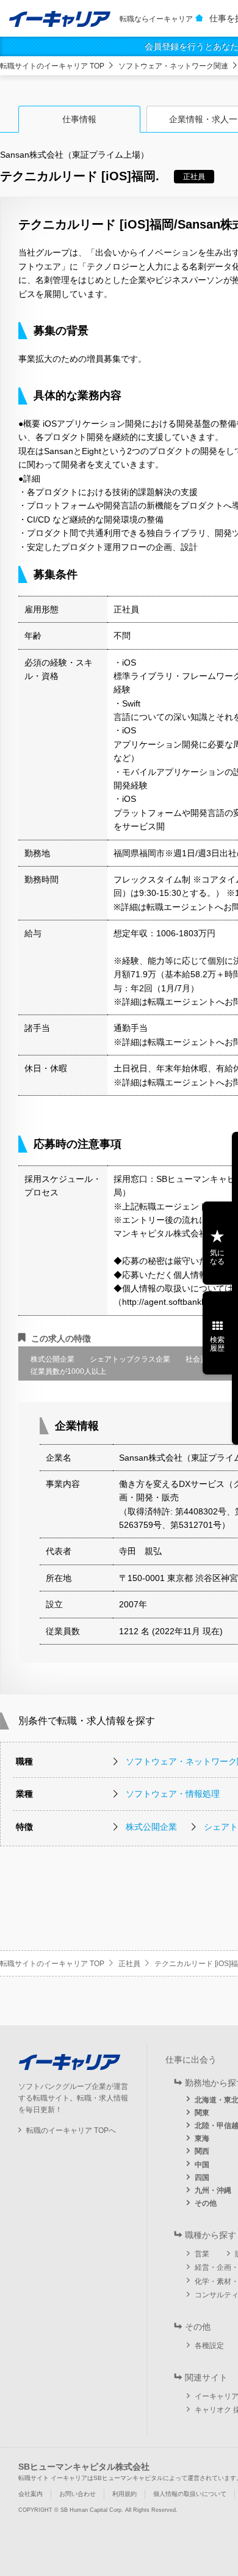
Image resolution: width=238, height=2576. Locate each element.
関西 (202, 2151)
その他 (206, 2203)
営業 (202, 2254)
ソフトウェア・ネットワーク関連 (173, 66)
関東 (202, 2113)
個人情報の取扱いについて (190, 2494)
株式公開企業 (151, 1827)
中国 (202, 2165)
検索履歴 (217, 1344)
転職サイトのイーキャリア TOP (52, 66)
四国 (202, 2178)
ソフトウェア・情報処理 (173, 1794)
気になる (217, 1257)
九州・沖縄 (213, 2190)
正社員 (129, 1964)
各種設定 (209, 2346)
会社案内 (31, 2494)
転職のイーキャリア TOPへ (71, 2130)
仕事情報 (79, 119)
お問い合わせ (78, 2494)
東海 (202, 2138)
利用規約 (124, 2494)
